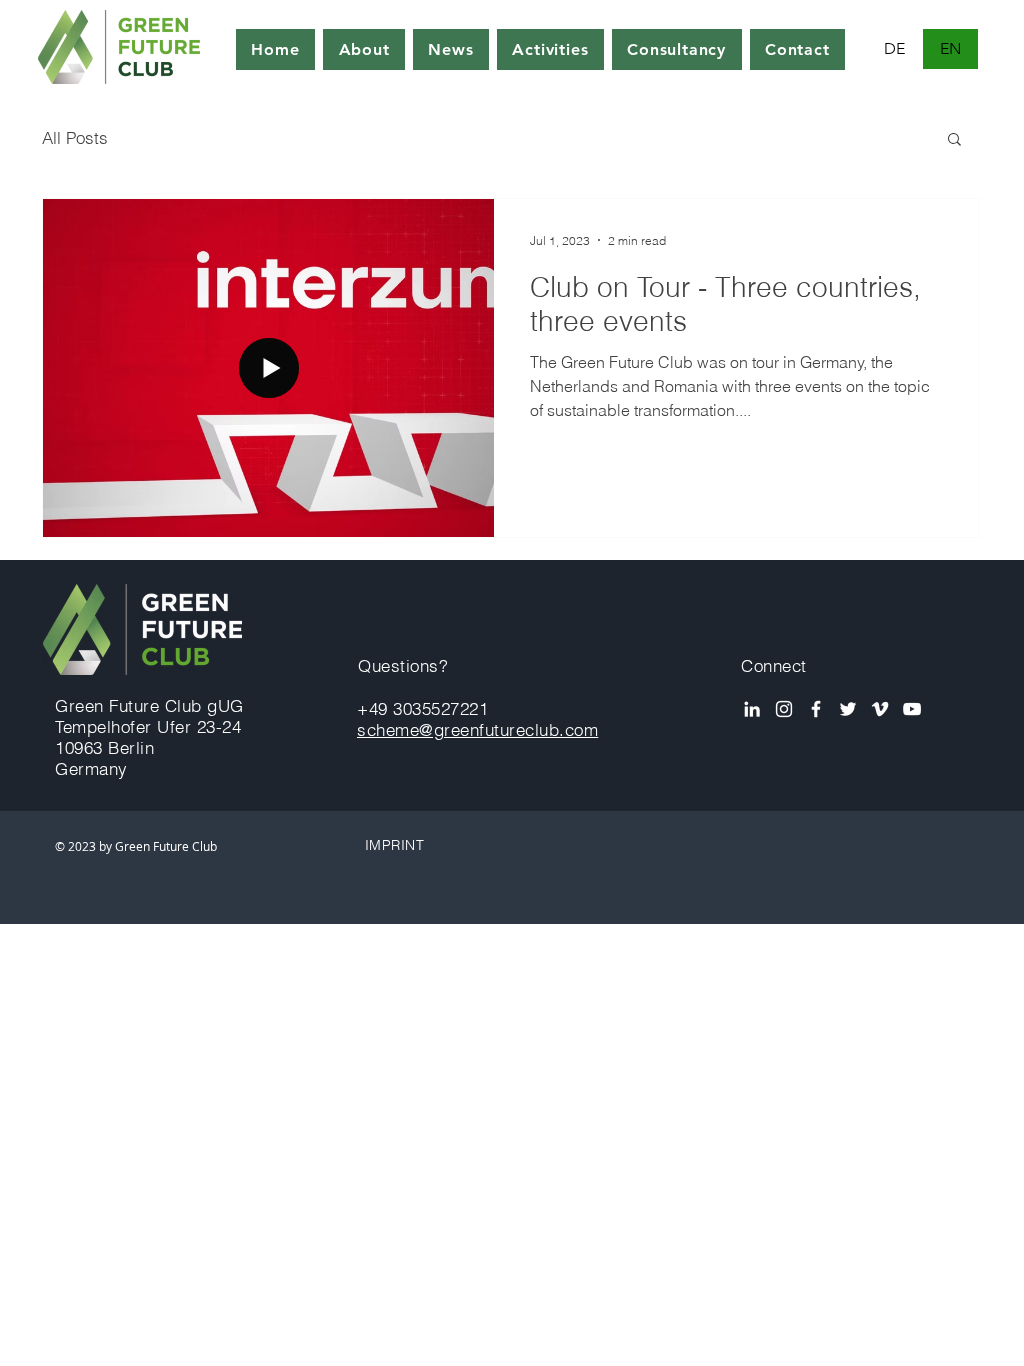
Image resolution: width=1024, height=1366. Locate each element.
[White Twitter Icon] (848, 709)
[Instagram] (784, 709)
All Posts (75, 137)
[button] (954, 140)
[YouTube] (912, 709)
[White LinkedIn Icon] (752, 709)
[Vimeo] (880, 709)
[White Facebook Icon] (816, 709)
